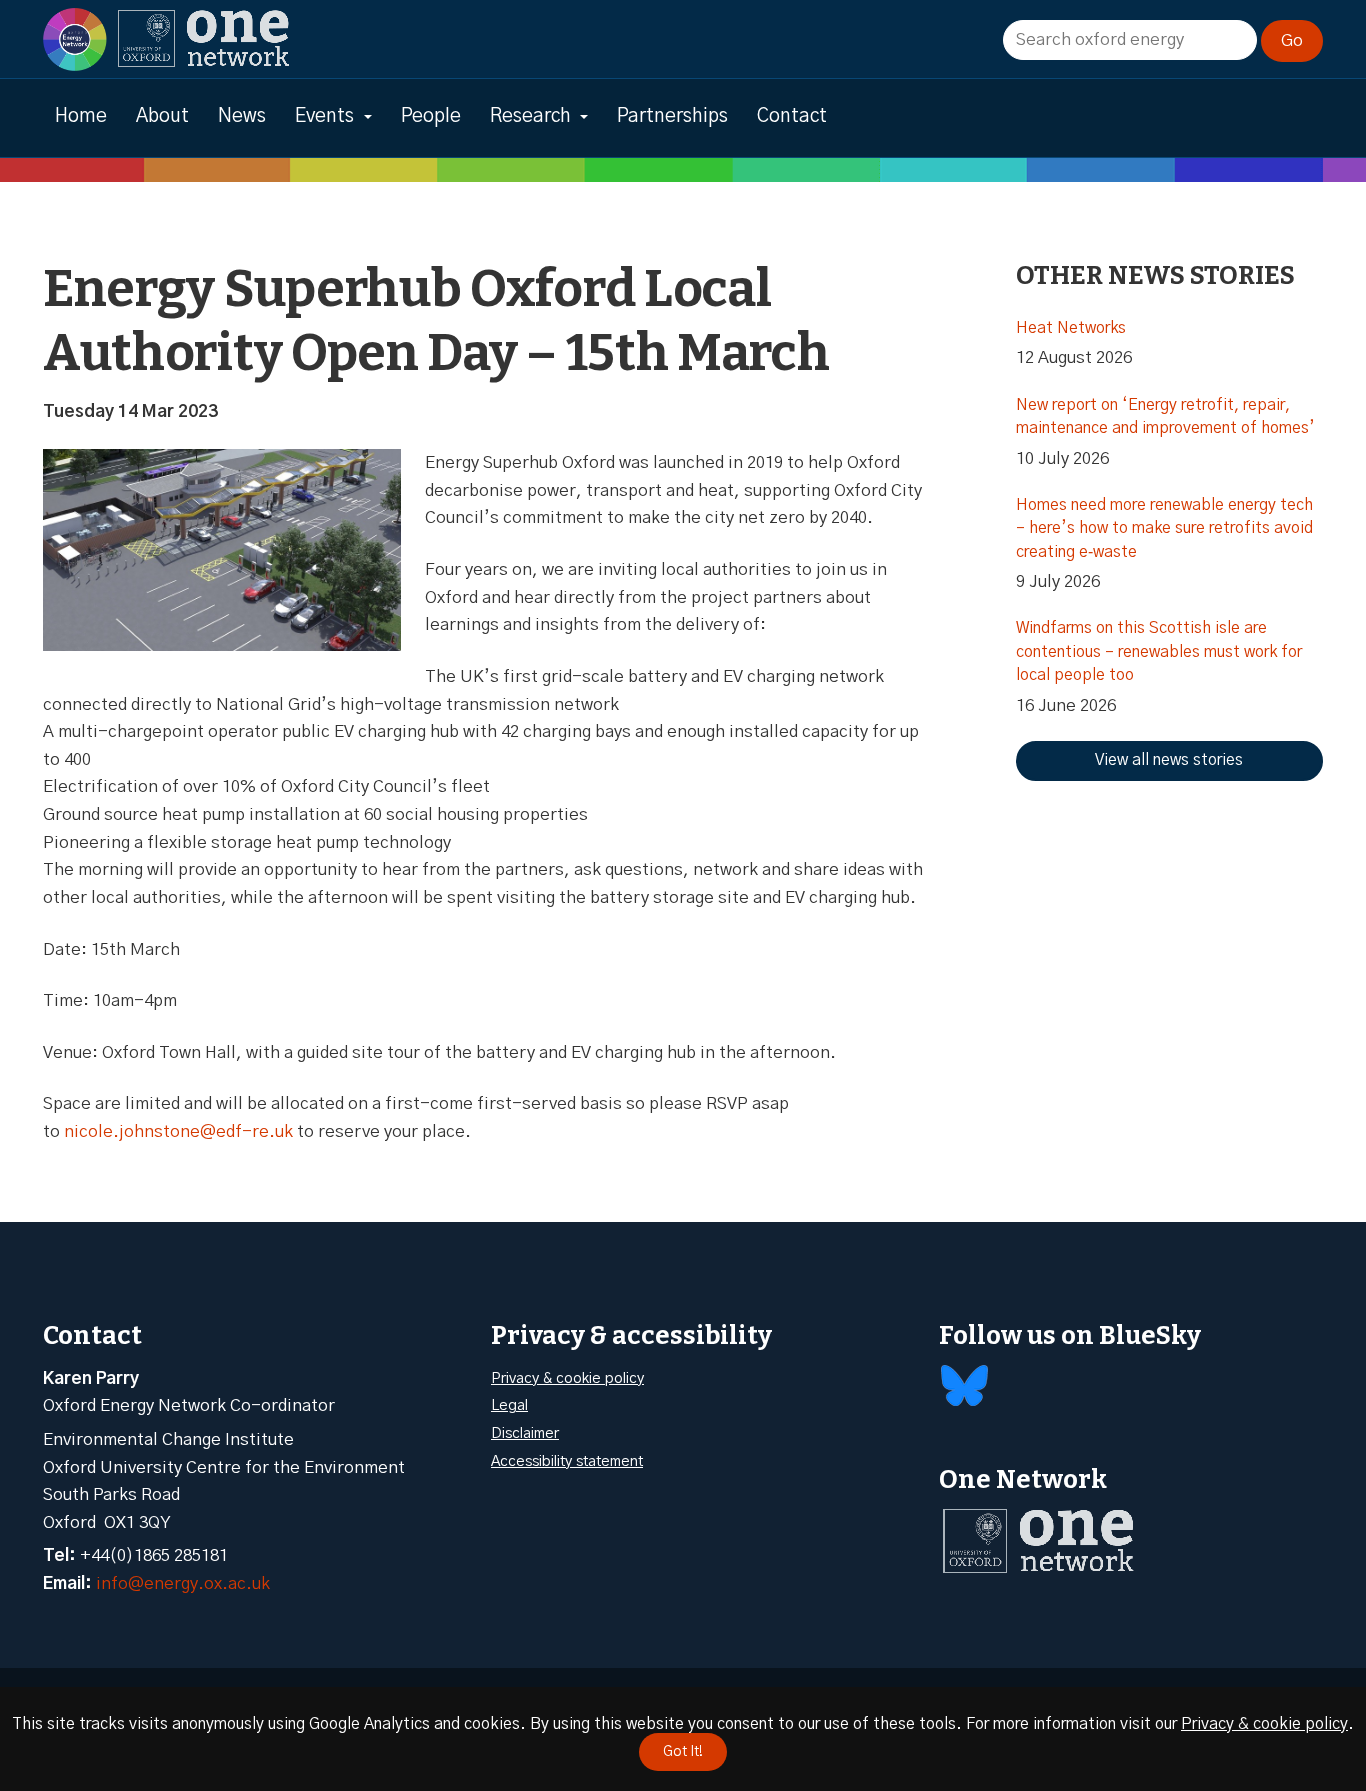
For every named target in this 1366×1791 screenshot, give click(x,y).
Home (81, 116)
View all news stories (1169, 760)
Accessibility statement (567, 1461)
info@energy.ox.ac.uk (183, 1583)
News (242, 116)
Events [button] (324, 116)
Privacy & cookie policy (567, 1378)
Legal (509, 1405)
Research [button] (530, 116)
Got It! (683, 1752)
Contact (792, 116)
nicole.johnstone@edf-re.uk (178, 1131)
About (162, 116)
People (431, 116)
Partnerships (672, 116)
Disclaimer (525, 1433)
